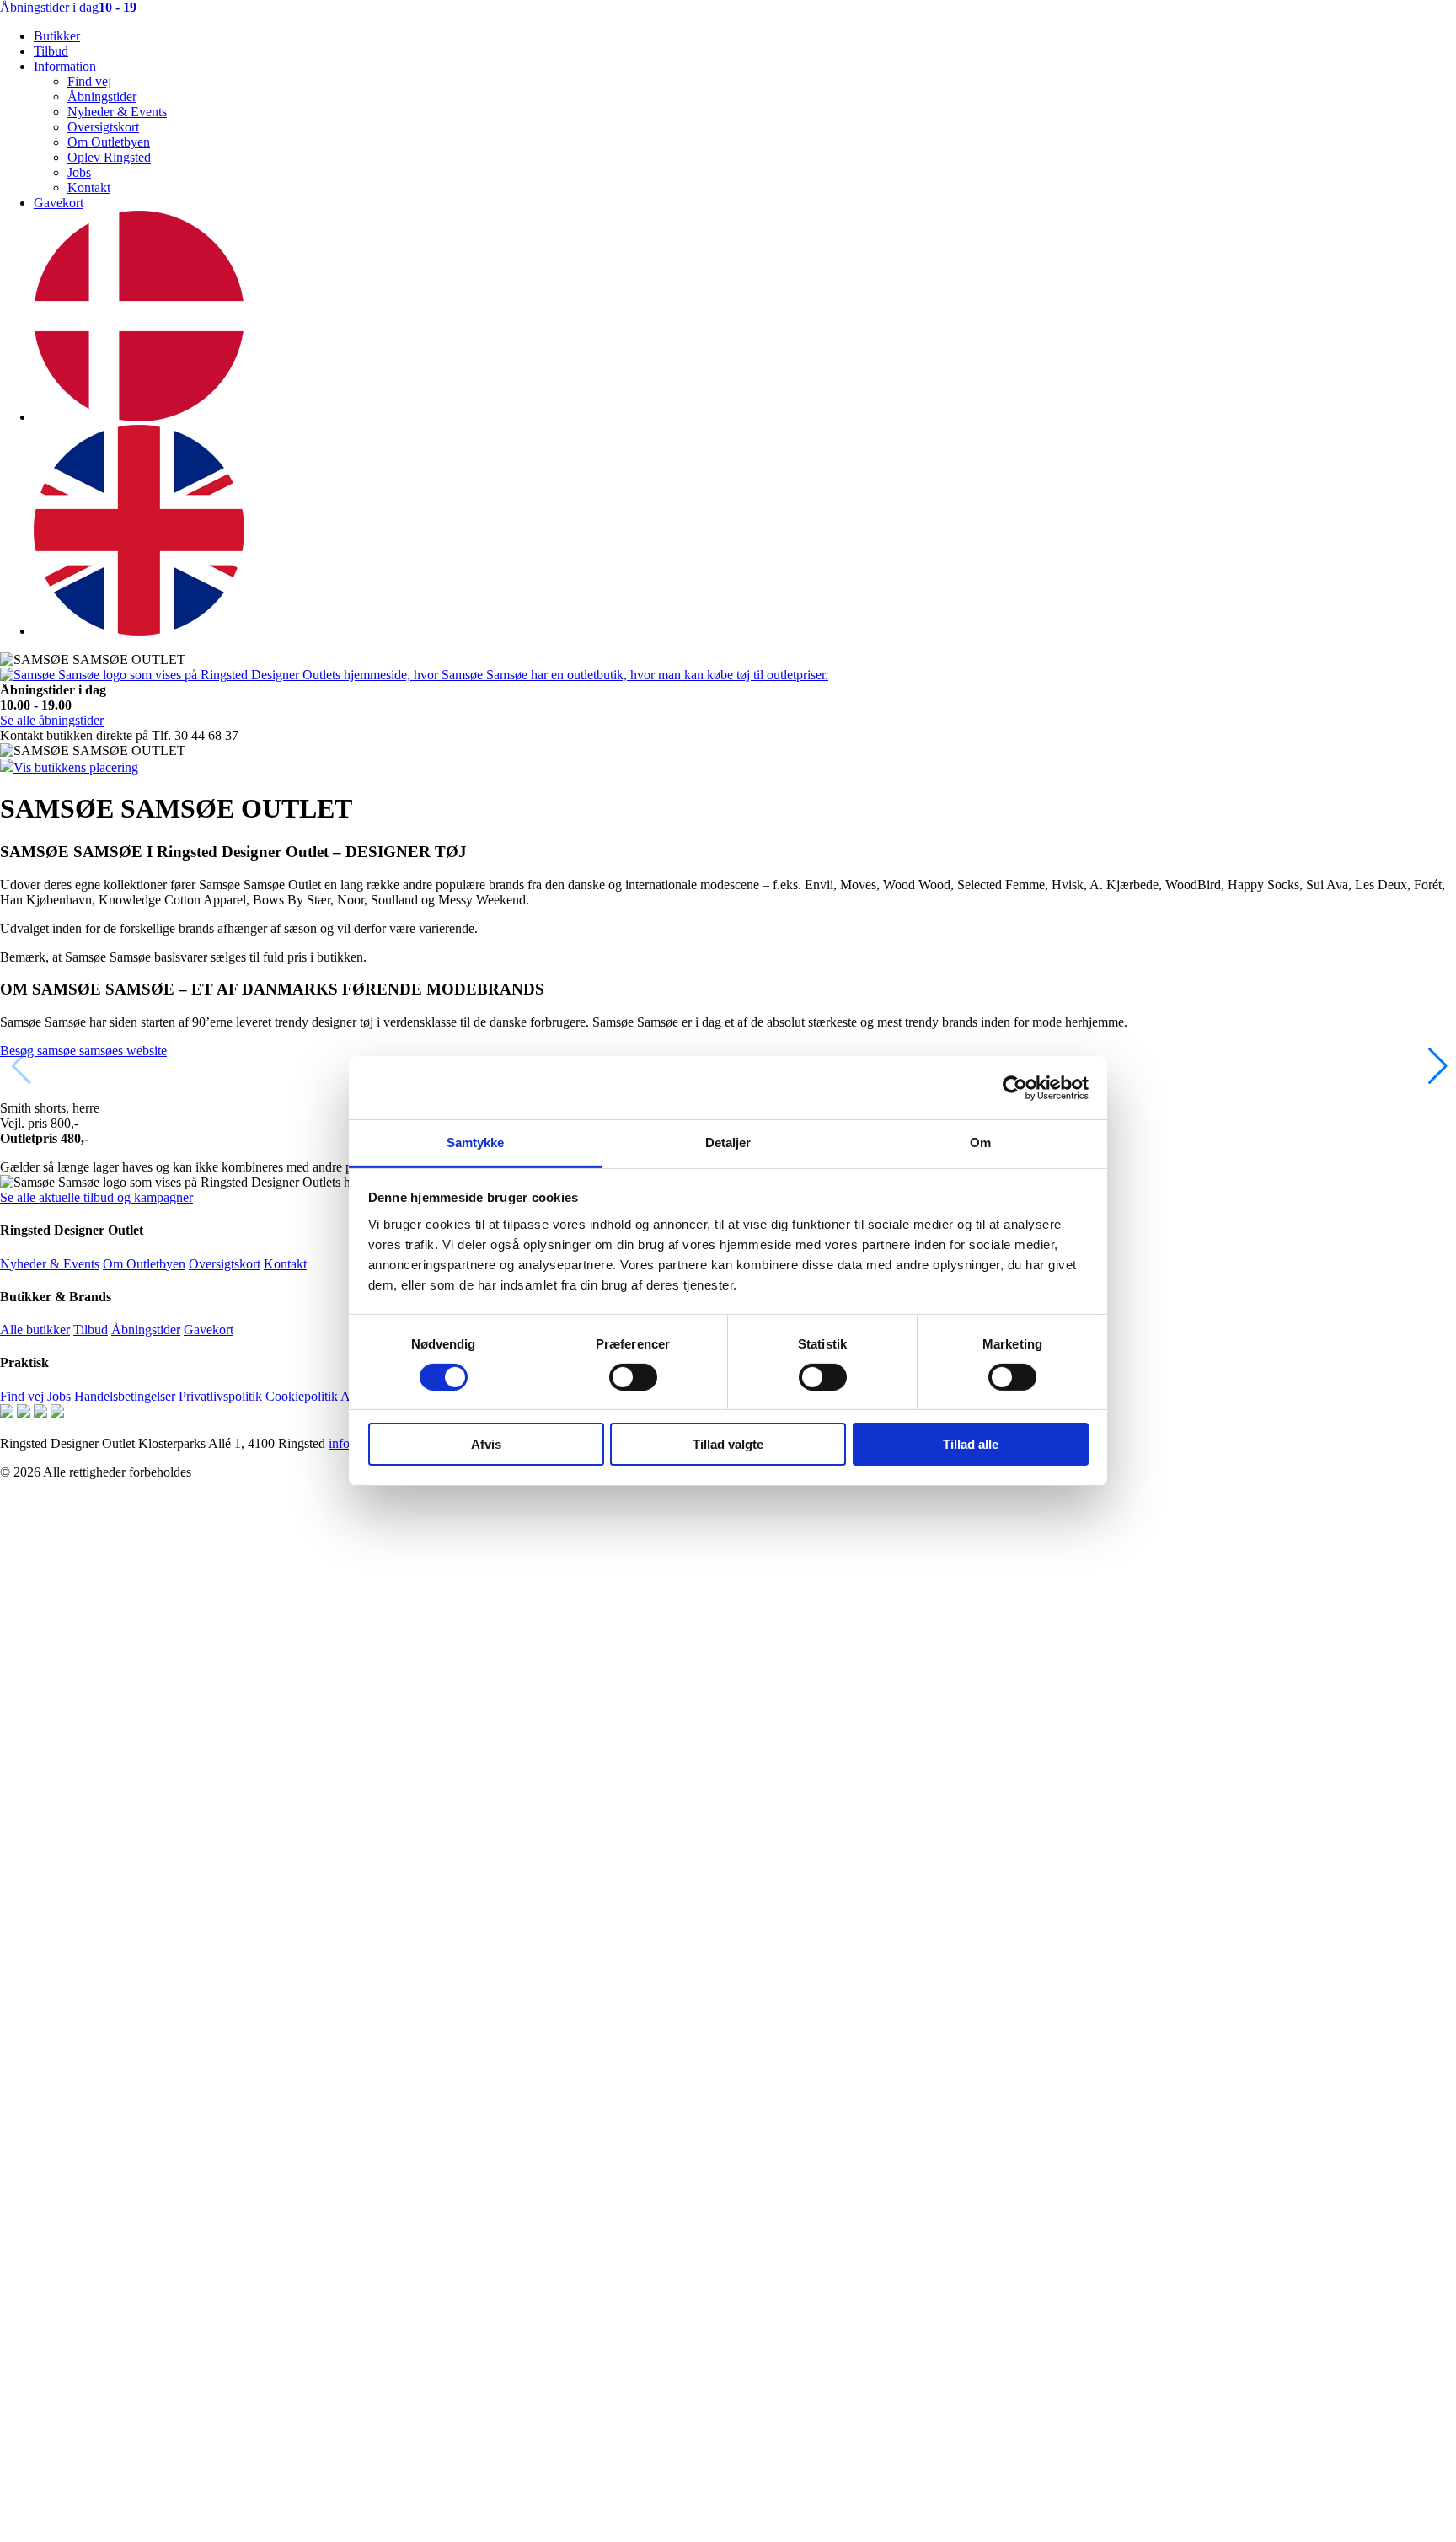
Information (65, 66)
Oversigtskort (103, 127)
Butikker (57, 36)
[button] (1436, 1066)
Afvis (486, 1445)
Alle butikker (35, 1330)
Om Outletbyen (109, 142)
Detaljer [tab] (728, 1142)
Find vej (89, 81)
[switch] (633, 1377)
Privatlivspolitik (220, 1396)
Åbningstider (102, 97)
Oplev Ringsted (109, 157)
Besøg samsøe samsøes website (83, 1051)
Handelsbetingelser (125, 1396)
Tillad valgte (728, 1445)
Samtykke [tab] (476, 1142)
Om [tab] (980, 1142)
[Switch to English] (139, 631)
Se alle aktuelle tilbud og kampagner (96, 1197)
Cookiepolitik (302, 1396)
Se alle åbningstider (52, 720)
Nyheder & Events (117, 112)
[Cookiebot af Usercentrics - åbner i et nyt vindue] (1015, 1087)
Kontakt (89, 188)
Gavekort (59, 203)
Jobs (79, 172)
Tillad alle (971, 1445)
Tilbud (51, 51)
